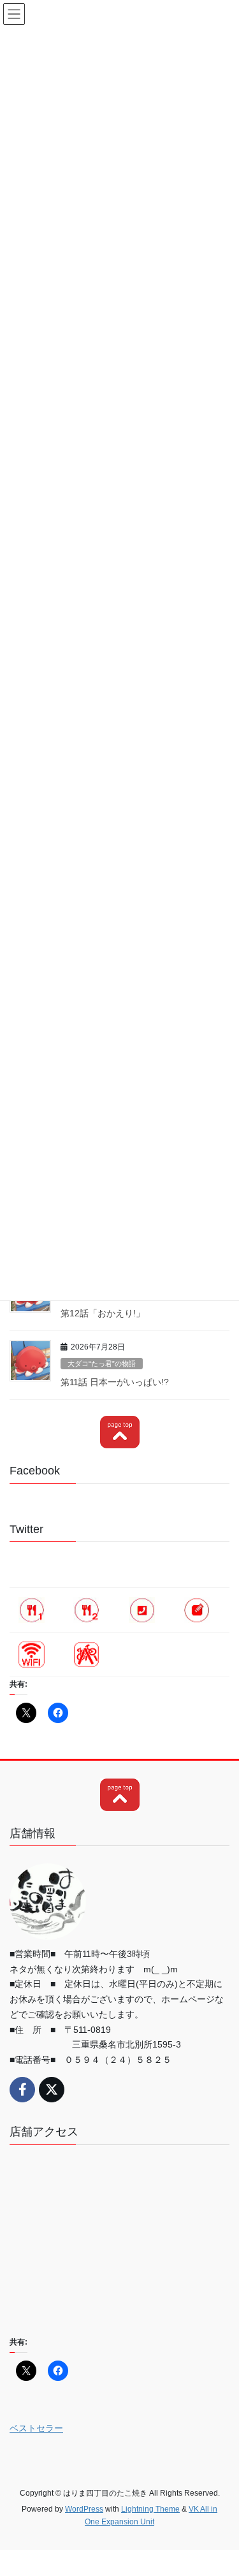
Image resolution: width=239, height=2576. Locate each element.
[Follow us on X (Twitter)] (52, 2090)
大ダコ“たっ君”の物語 (102, 1364)
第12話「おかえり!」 (103, 1313)
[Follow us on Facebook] (22, 2090)
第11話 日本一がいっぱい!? (115, 1382)
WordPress (84, 2509)
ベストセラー (36, 2428)
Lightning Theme (150, 2509)
